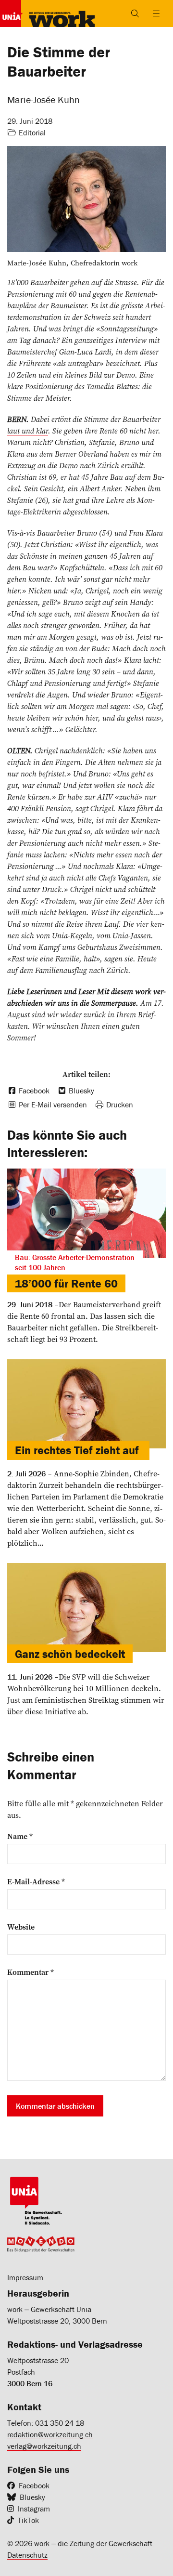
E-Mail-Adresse (36, 1881)
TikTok (28, 2520)
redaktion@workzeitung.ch (50, 2434)
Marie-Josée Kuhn (43, 99)
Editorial (32, 132)
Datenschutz (27, 2555)
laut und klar (28, 431)
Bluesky (32, 2497)
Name (20, 1836)
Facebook (34, 2485)
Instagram (34, 2509)
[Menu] (156, 13)
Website (21, 1927)
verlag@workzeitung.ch (44, 2446)
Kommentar (31, 1972)
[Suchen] (135, 13)
